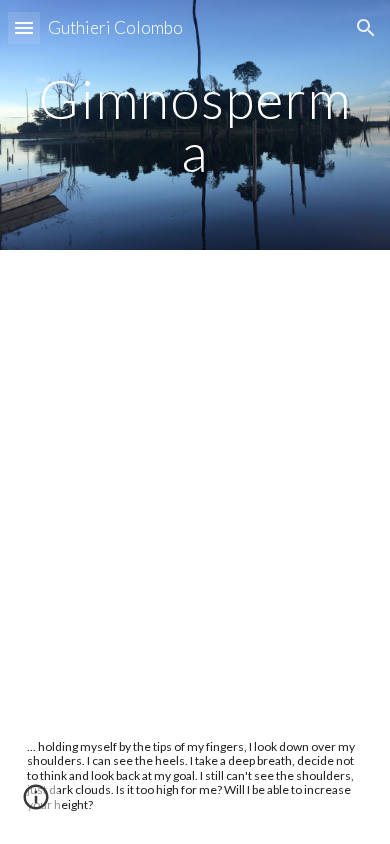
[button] (24, 27)
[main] (195, 125)
